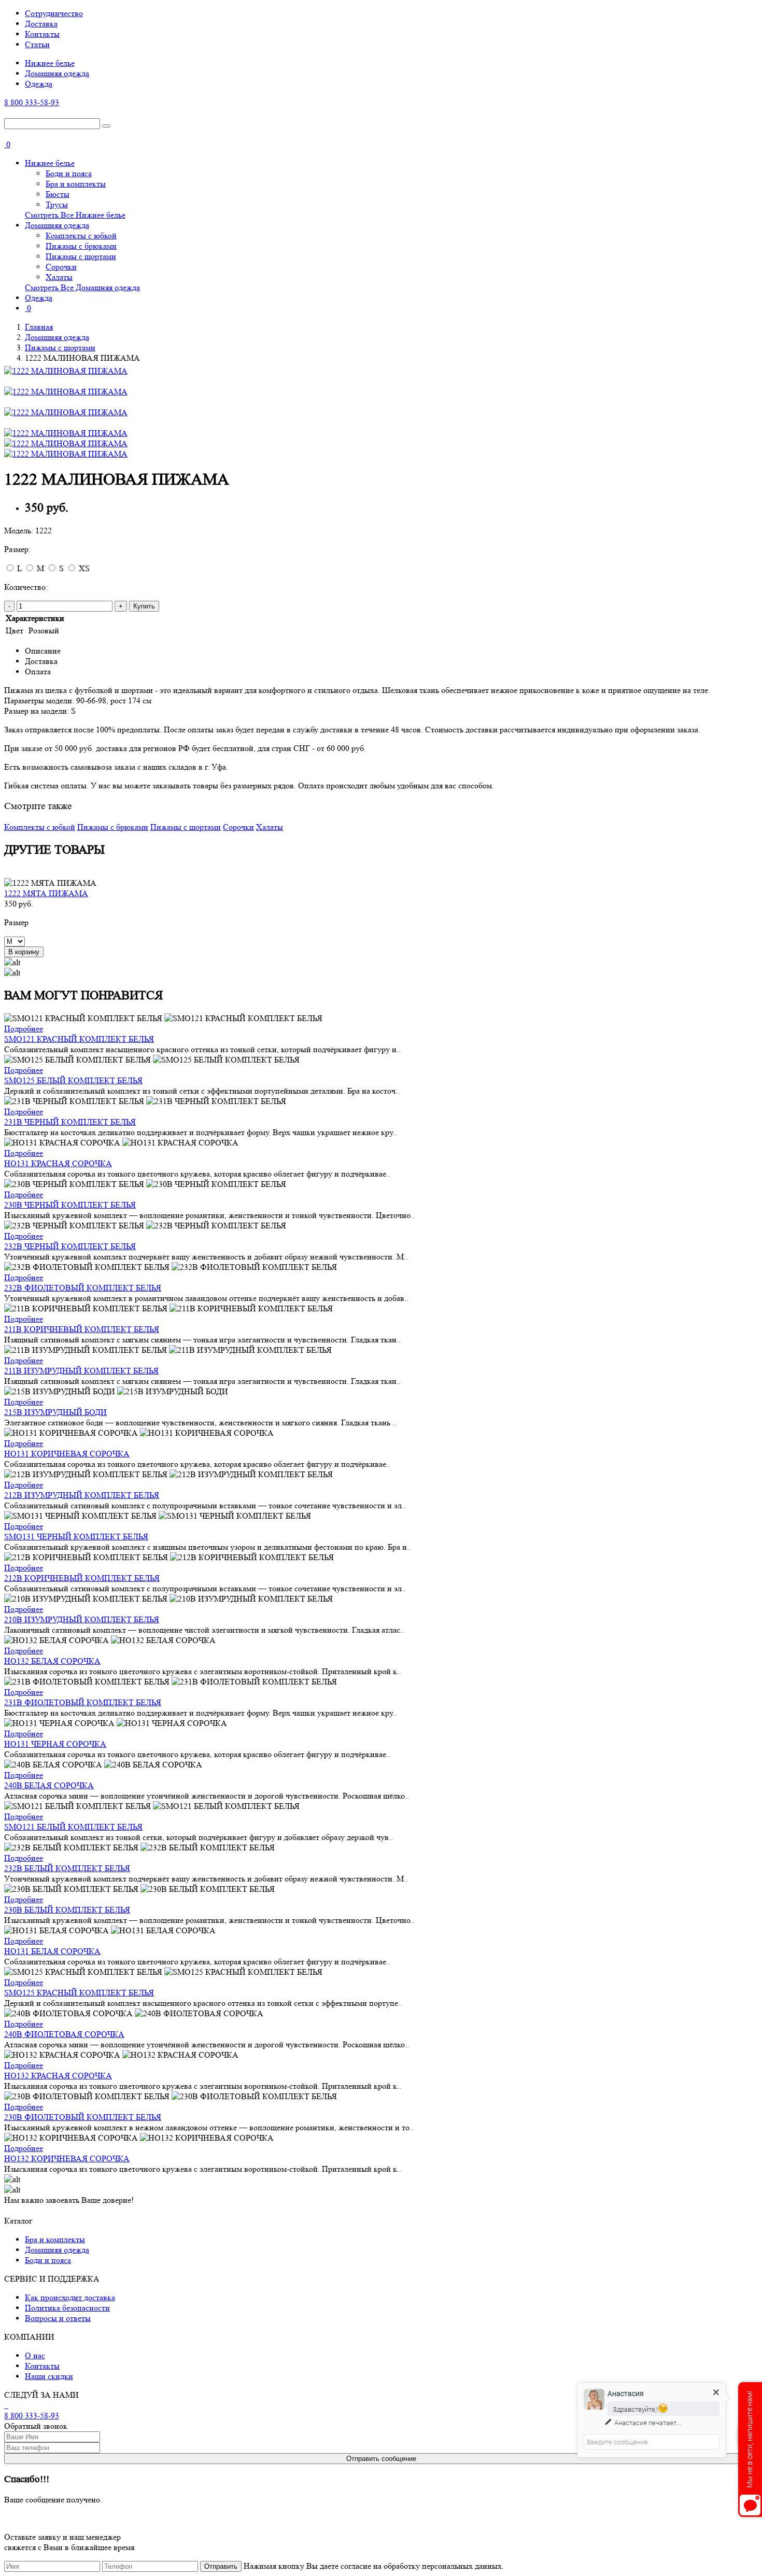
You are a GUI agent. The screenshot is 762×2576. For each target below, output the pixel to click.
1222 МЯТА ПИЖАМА (46, 893)
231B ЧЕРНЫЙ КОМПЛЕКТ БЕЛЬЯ (70, 1122)
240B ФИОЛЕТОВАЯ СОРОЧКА (64, 2034)
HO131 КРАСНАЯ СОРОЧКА (58, 1163)
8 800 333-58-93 (32, 102)
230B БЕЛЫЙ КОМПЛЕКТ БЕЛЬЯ (67, 1910)
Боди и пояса (69, 173)
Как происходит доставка (70, 2297)
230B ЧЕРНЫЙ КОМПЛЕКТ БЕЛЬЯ (70, 1205)
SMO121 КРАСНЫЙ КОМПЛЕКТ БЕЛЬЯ (79, 1039)
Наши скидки (49, 2376)
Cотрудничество (54, 13)
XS (84, 568)
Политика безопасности (67, 2308)
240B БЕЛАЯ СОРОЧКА (49, 1785)
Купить (144, 606)
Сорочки (61, 267)
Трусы (57, 204)
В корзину (24, 952)
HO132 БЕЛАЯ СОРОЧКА (52, 1661)
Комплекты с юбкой (81, 236)
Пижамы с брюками (81, 246)
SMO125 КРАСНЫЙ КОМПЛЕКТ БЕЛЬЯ (79, 1993)
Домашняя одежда (57, 73)
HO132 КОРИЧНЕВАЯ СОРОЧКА (67, 2159)
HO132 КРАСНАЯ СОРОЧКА (58, 2076)
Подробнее (24, 1029)
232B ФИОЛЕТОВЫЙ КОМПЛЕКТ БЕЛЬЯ (83, 1288)
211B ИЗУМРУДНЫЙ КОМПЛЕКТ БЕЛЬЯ (81, 1371)
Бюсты (58, 194)
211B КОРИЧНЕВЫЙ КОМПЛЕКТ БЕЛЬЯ (82, 1329)
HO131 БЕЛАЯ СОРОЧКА (52, 1951)
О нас (35, 2355)
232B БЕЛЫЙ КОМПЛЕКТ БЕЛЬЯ (67, 1868)
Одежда (39, 84)
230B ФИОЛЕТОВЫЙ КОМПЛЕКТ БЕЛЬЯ (83, 2117)
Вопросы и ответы (58, 2318)
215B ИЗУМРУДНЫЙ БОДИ (55, 1412)
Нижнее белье (50, 63)
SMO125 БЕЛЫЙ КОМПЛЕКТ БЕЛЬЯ (73, 1080)
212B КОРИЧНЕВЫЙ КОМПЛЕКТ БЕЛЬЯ (82, 1578)
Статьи (37, 44)
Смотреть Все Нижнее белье (75, 215)
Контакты (42, 34)
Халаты (59, 277)
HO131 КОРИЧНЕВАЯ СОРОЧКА (67, 1454)
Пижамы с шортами (81, 256)
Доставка (41, 24)
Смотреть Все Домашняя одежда (82, 287)
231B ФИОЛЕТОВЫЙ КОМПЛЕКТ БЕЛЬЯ (83, 1702)
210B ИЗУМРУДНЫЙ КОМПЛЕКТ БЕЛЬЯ (82, 1619)
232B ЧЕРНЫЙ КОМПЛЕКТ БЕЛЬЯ (70, 1246)
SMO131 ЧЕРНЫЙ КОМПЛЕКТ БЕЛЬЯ (76, 1537)
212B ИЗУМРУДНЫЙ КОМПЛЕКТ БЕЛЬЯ (82, 1495)
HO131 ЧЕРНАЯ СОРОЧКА (55, 1744)
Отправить (221, 2566)
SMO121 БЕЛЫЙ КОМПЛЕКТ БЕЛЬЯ (73, 1827)
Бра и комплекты (76, 184)
